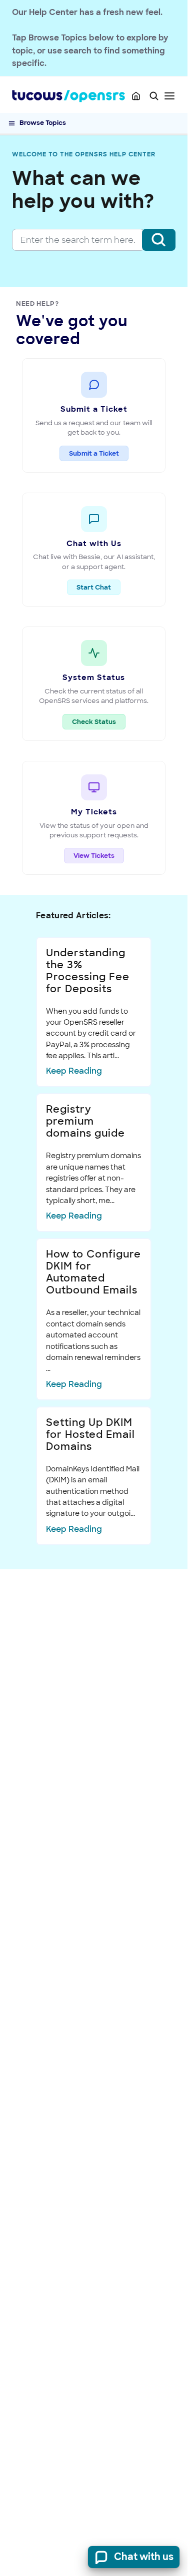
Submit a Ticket (94, 453)
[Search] (159, 240)
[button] (154, 96)
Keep (74, 1071)
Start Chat (94, 587)
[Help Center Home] (136, 96)
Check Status (99, 721)
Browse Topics (43, 123)
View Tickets (94, 856)
